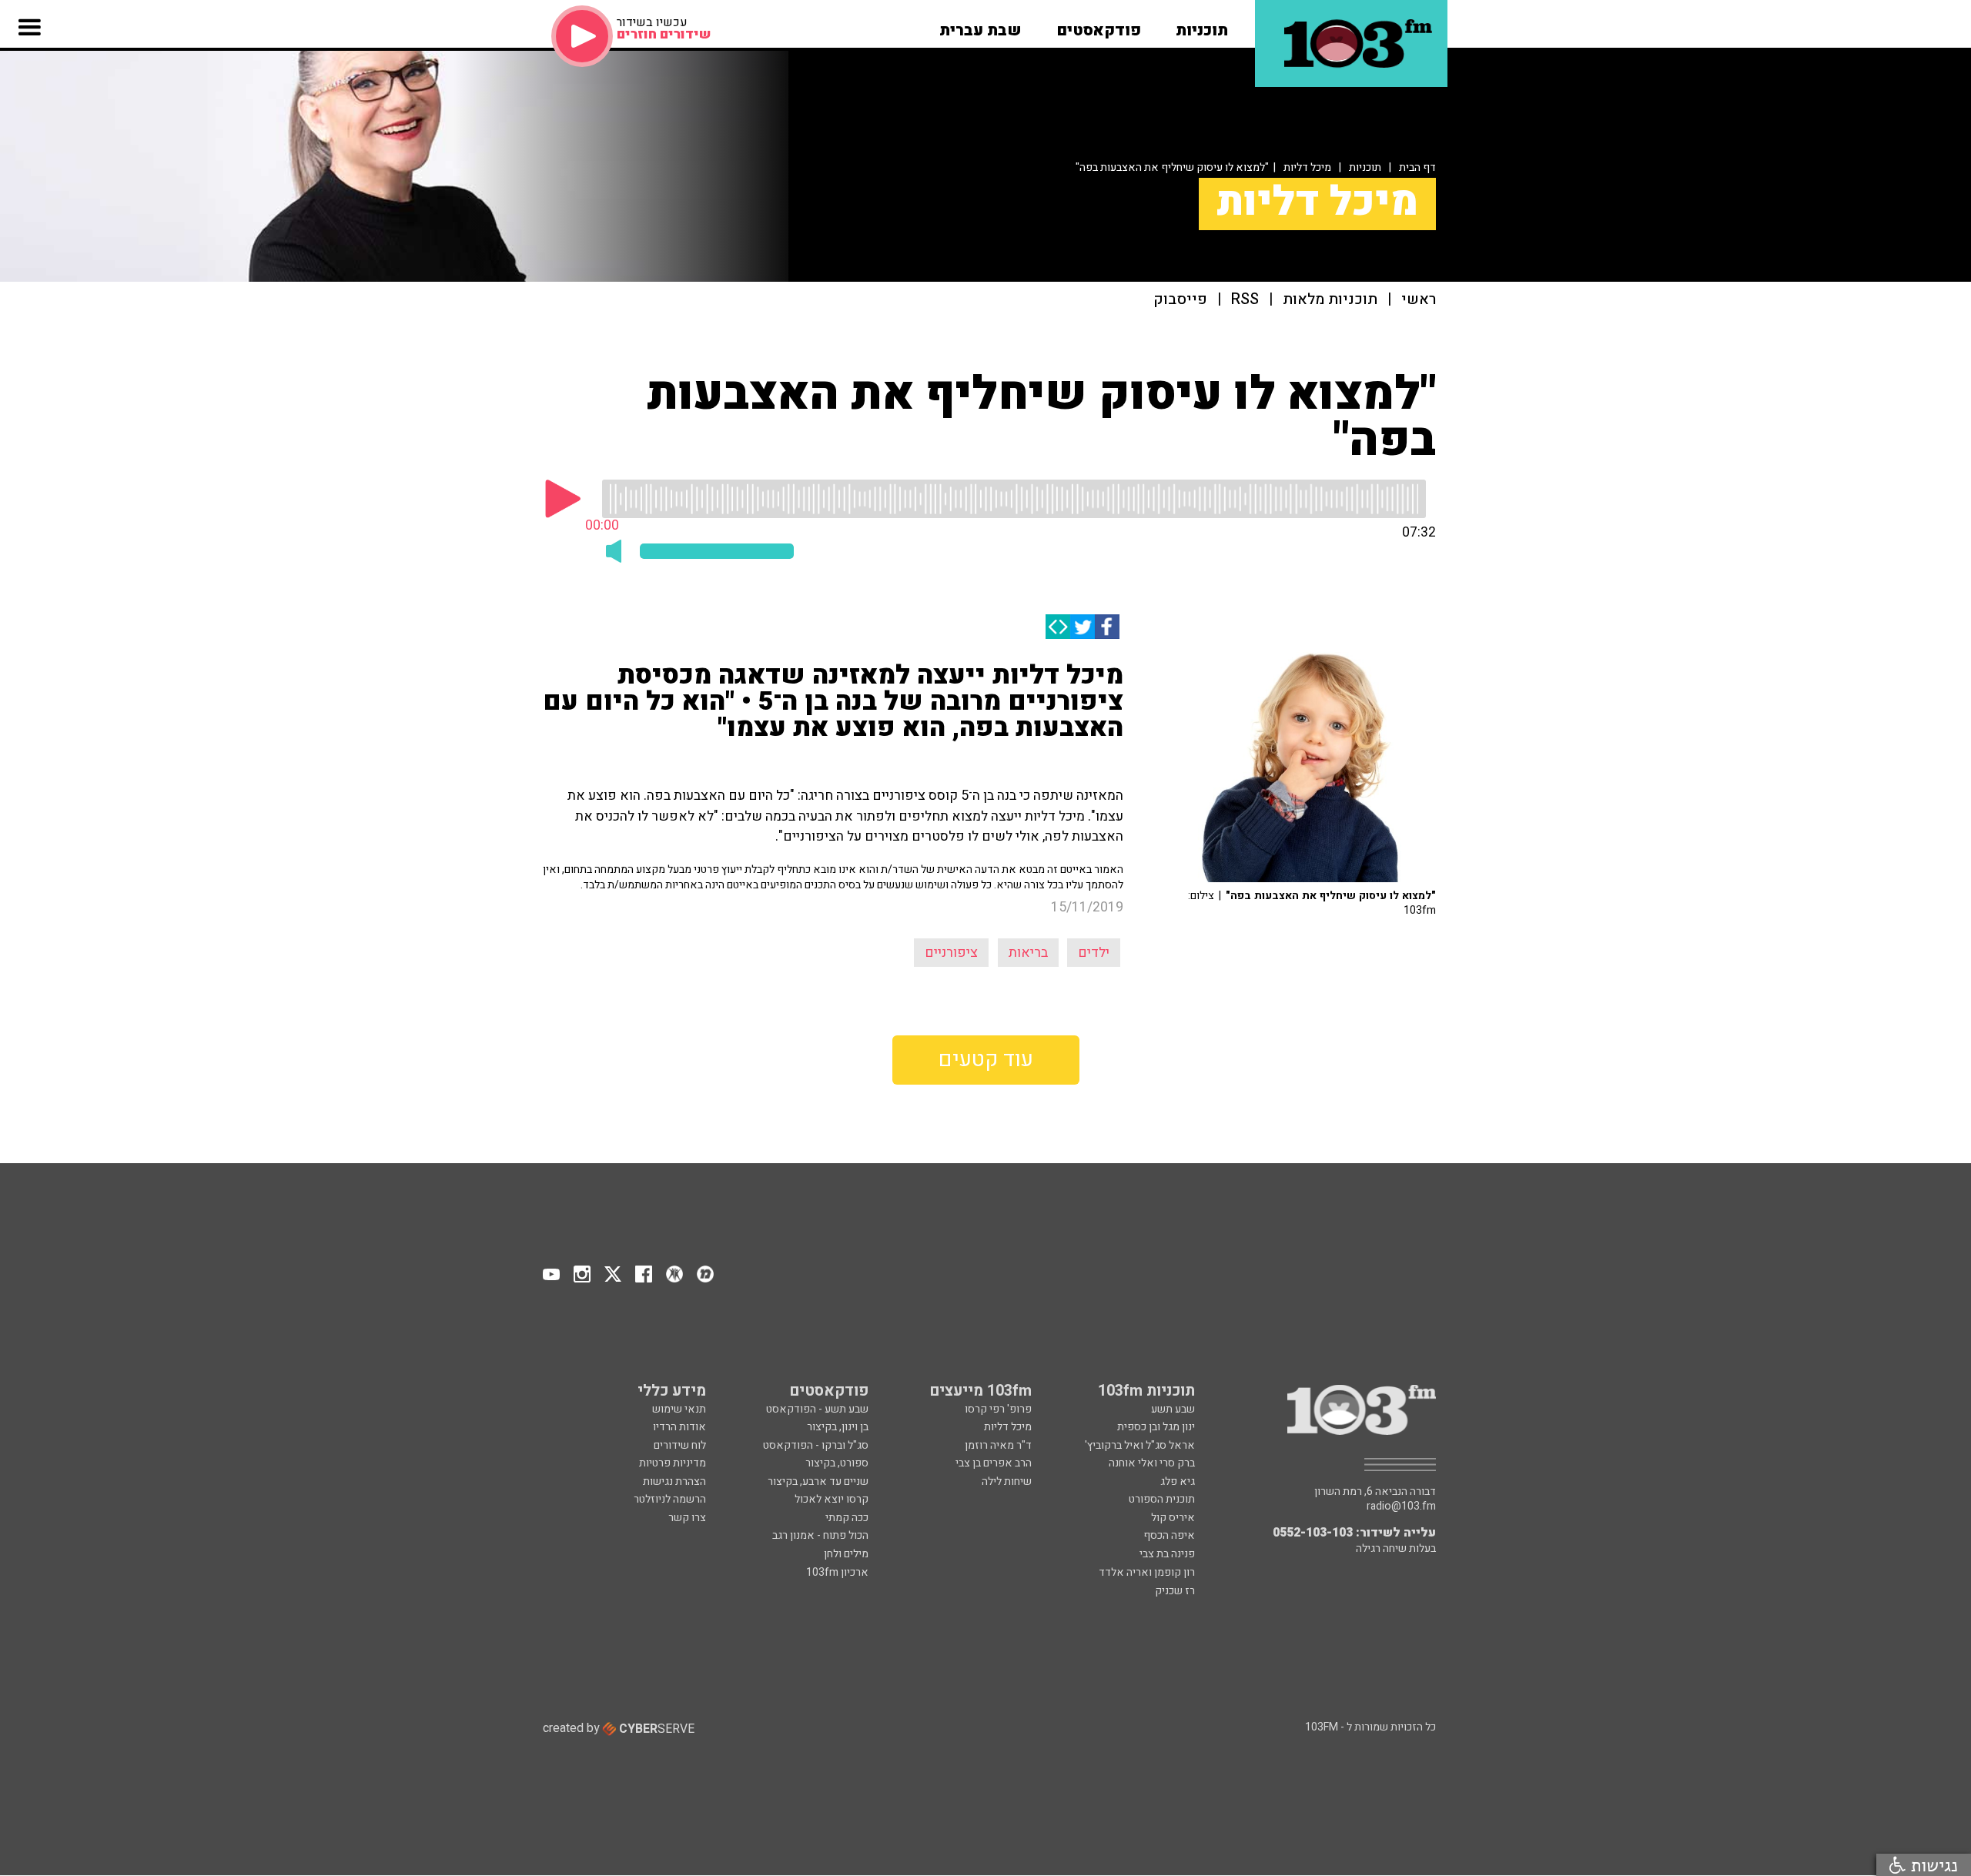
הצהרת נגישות (674, 1481)
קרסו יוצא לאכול (832, 1499)
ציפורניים (951, 953)
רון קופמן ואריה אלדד (1147, 1572)
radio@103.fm (1401, 1506)
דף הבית (1417, 167)
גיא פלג (1178, 1481)
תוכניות (1365, 167)
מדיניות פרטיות (673, 1463)
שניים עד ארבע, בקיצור (818, 1481)
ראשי (1419, 300)
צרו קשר (687, 1518)
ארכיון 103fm (837, 1572)
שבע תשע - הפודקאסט (817, 1409)
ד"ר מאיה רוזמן (998, 1445)
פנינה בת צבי (1167, 1554)
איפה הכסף (1169, 1535)
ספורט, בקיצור (837, 1463)
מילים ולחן (846, 1554)
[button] (1202, 25)
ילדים (1094, 953)
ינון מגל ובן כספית (1156, 1427)
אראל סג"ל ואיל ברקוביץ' (1140, 1445)
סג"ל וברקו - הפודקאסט (816, 1445)
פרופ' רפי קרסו (998, 1409)
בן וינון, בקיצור (838, 1427)
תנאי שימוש (679, 1409)
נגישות (1932, 1865)
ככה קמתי (847, 1518)
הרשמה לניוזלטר (670, 1499)
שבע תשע (1173, 1409)
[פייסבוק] (1107, 627)
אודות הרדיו (679, 1427)
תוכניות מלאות (1330, 300)
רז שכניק (1175, 1591)
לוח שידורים (680, 1445)
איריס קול (1173, 1518)
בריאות (1028, 953)
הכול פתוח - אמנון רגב (820, 1535)
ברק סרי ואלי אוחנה (1152, 1463)
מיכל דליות (1307, 167)
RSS (1245, 300)
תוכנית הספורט (1162, 1499)
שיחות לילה (1007, 1481)
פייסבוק (1180, 300)
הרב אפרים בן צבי (994, 1463)
